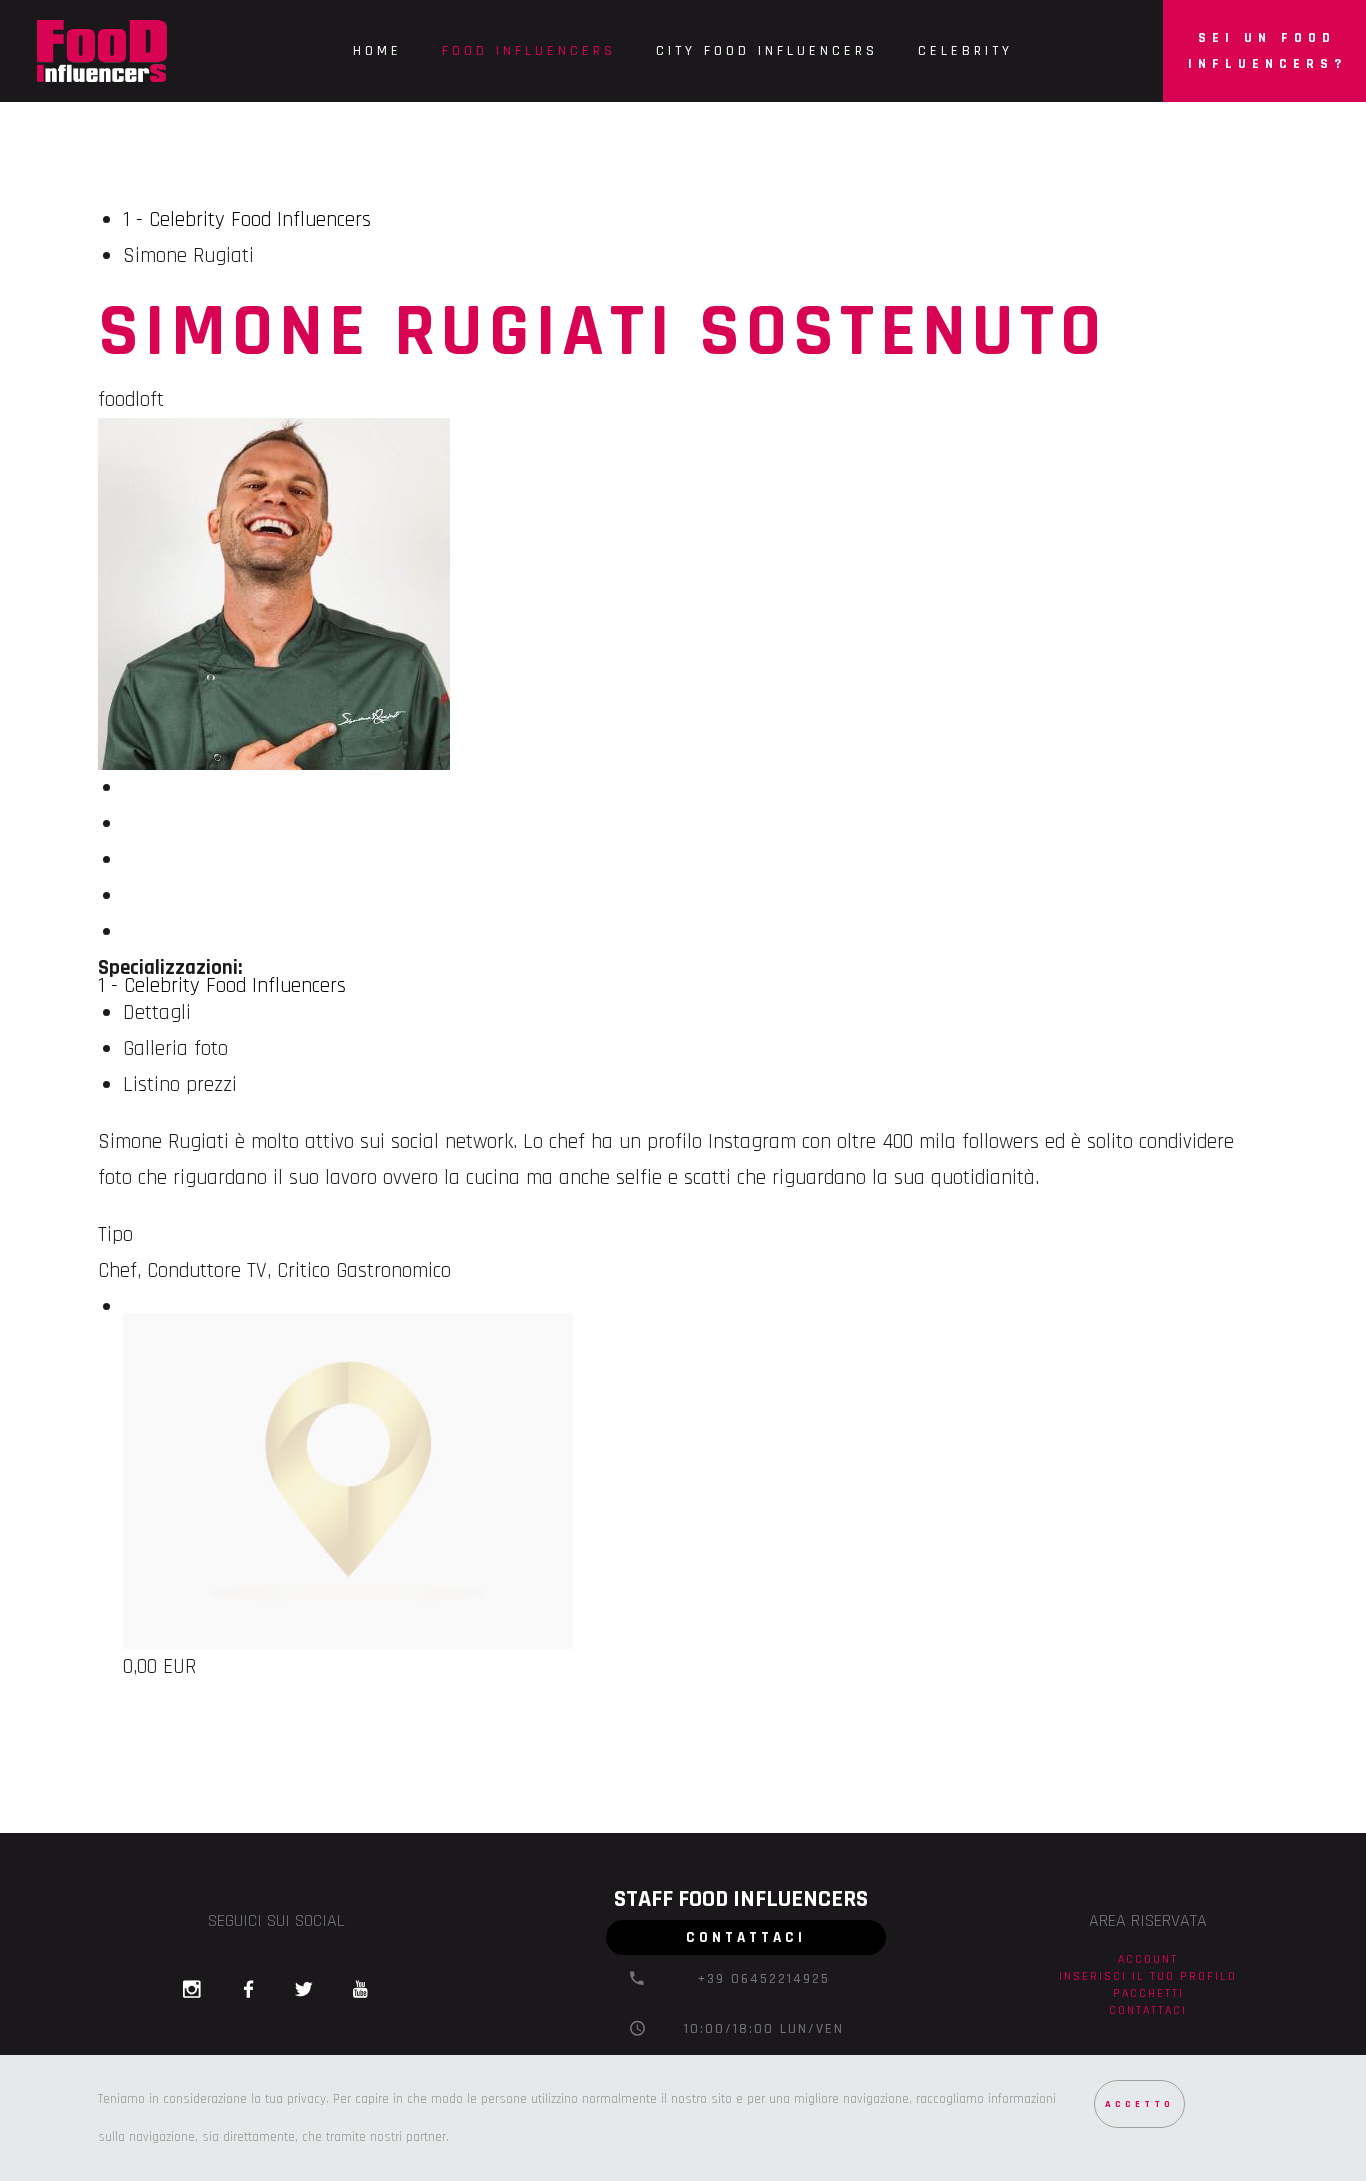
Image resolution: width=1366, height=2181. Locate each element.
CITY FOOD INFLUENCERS (767, 51)
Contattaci (1148, 2010)
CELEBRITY (965, 51)
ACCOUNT (1148, 1959)
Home (377, 51)
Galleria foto (175, 1048)
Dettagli (157, 1012)
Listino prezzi (180, 1084)
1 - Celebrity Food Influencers (247, 219)
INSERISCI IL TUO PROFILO (1148, 1976)
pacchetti (1148, 1993)
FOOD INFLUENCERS (529, 51)
